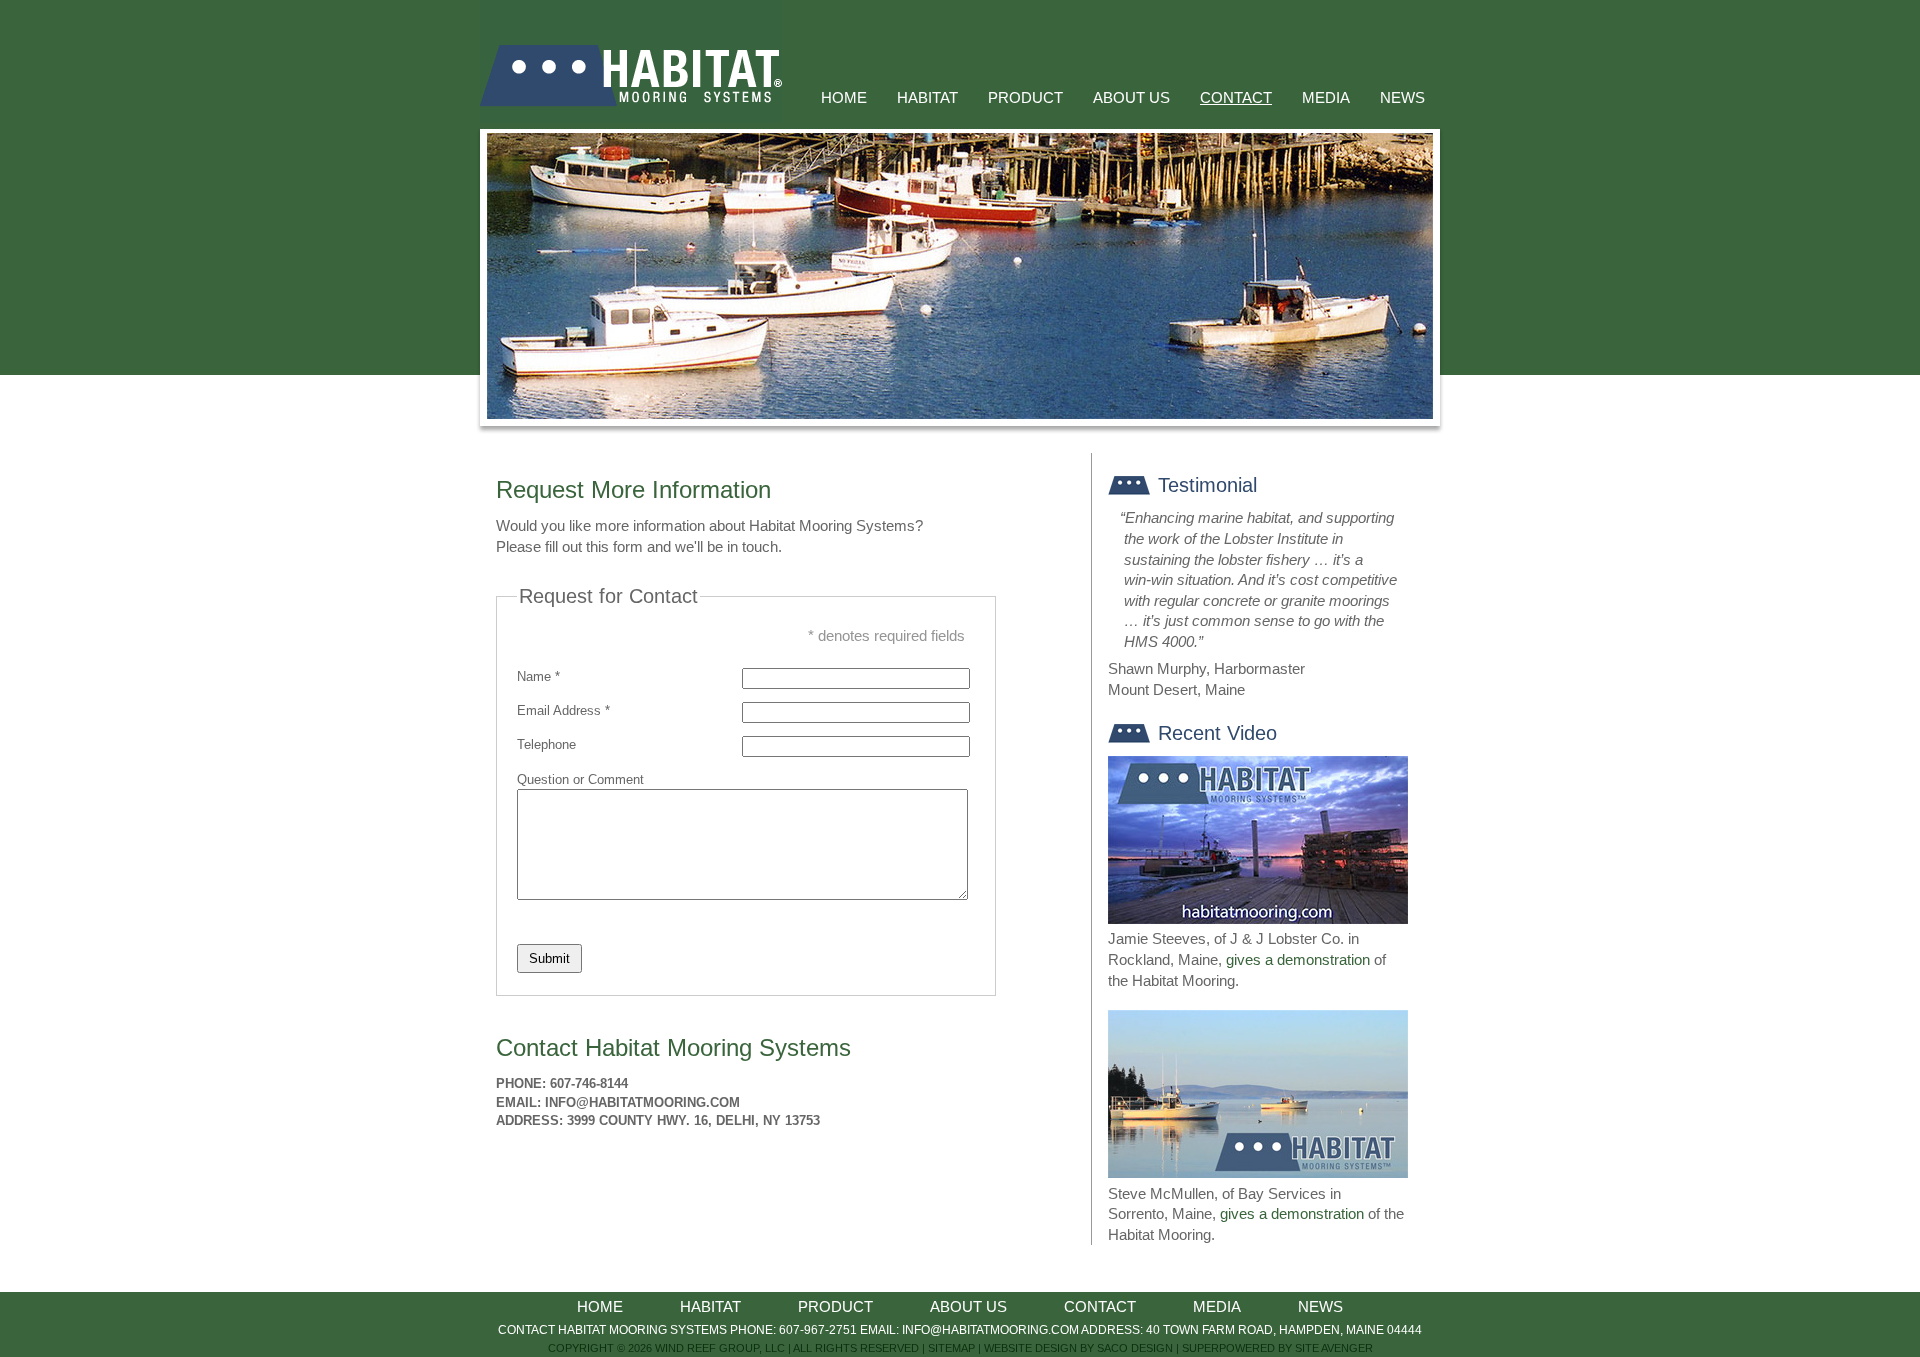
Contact (1236, 98)
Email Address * (563, 710)
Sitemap (951, 1348)
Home (844, 98)
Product (1025, 98)
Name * (538, 676)
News (1402, 98)
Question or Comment (580, 779)
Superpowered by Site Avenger (1277, 1348)
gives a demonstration (1298, 960)
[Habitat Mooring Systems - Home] (631, 118)
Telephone (546, 744)
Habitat (927, 98)
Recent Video (1217, 733)
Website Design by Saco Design (1078, 1348)
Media (1326, 98)
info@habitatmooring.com (642, 1102)
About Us (1131, 98)
